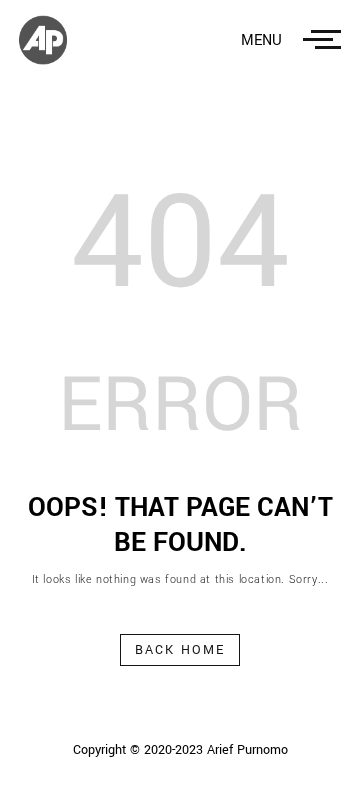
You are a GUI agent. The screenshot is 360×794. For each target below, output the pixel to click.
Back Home (180, 650)
